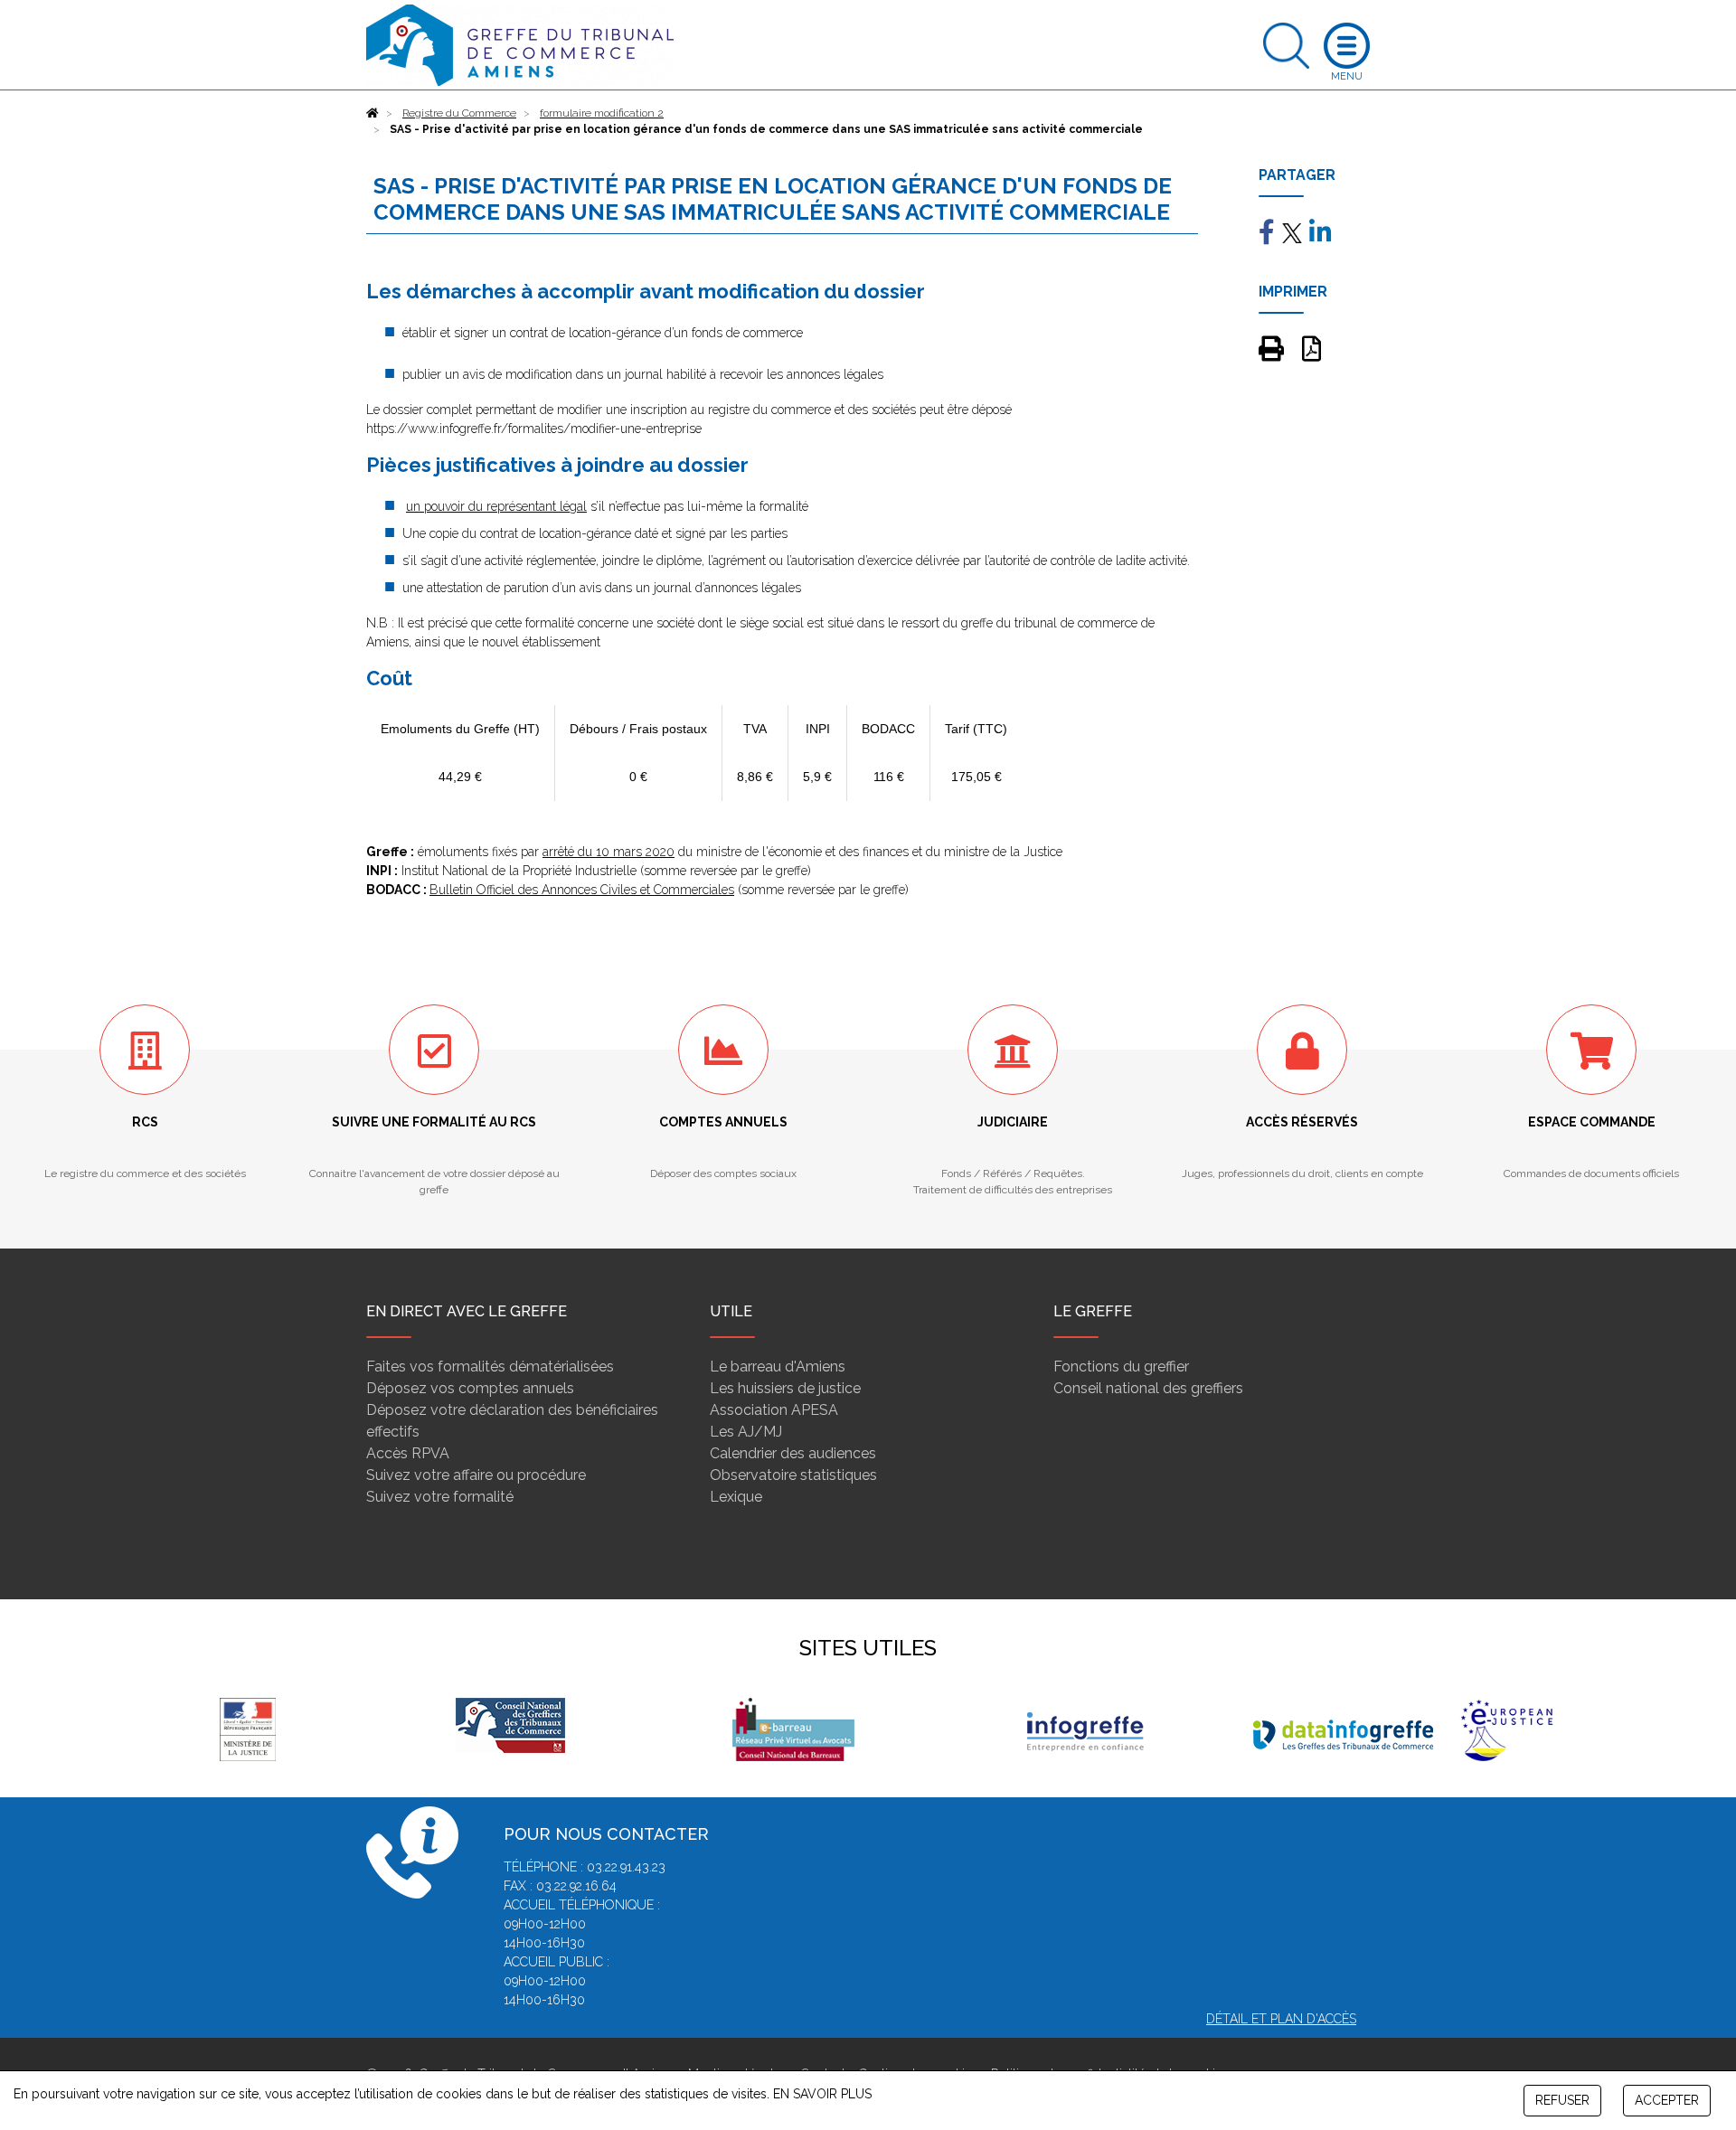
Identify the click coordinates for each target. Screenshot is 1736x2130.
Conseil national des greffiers (1148, 1388)
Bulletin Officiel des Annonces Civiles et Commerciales (582, 890)
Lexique (736, 1497)
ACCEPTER (1667, 2100)
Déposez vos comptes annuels (470, 1388)
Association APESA (774, 1410)
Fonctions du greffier (1121, 1367)
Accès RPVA (408, 1453)
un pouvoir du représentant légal (496, 506)
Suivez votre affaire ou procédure (476, 1475)
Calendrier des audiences (793, 1453)
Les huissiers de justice (785, 1388)
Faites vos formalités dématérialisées (490, 1367)
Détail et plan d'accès (1281, 2019)
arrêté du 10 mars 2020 (609, 852)
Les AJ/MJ (746, 1432)
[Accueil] (373, 113)
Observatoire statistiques (793, 1475)
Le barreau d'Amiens (778, 1367)
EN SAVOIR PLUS (822, 2094)
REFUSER (1562, 2100)
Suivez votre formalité (440, 1497)
